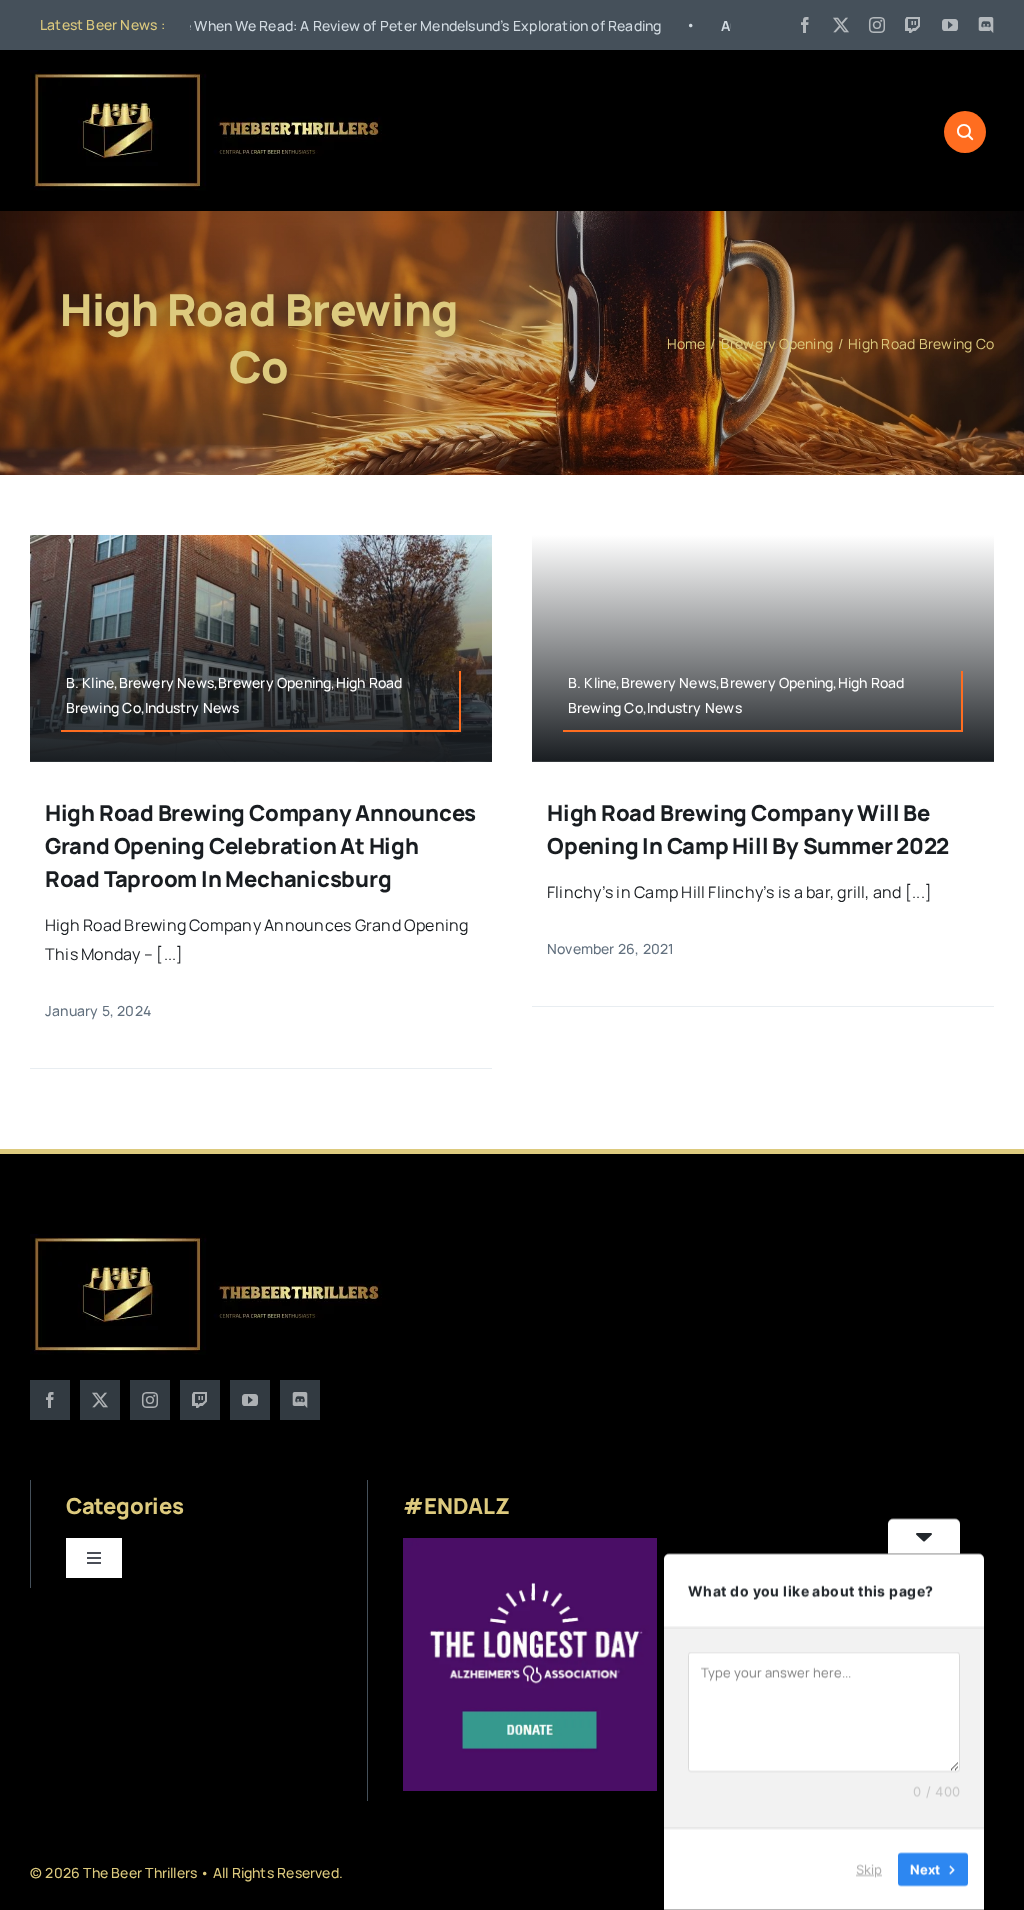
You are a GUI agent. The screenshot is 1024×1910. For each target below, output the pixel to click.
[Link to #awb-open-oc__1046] (965, 132)
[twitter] (841, 25)
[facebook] (805, 25)
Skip (869, 1869)
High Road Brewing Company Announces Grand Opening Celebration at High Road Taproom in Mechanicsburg (260, 846)
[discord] (986, 25)
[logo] (208, 78)
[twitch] (913, 25)
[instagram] (877, 25)
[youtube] (950, 25)
